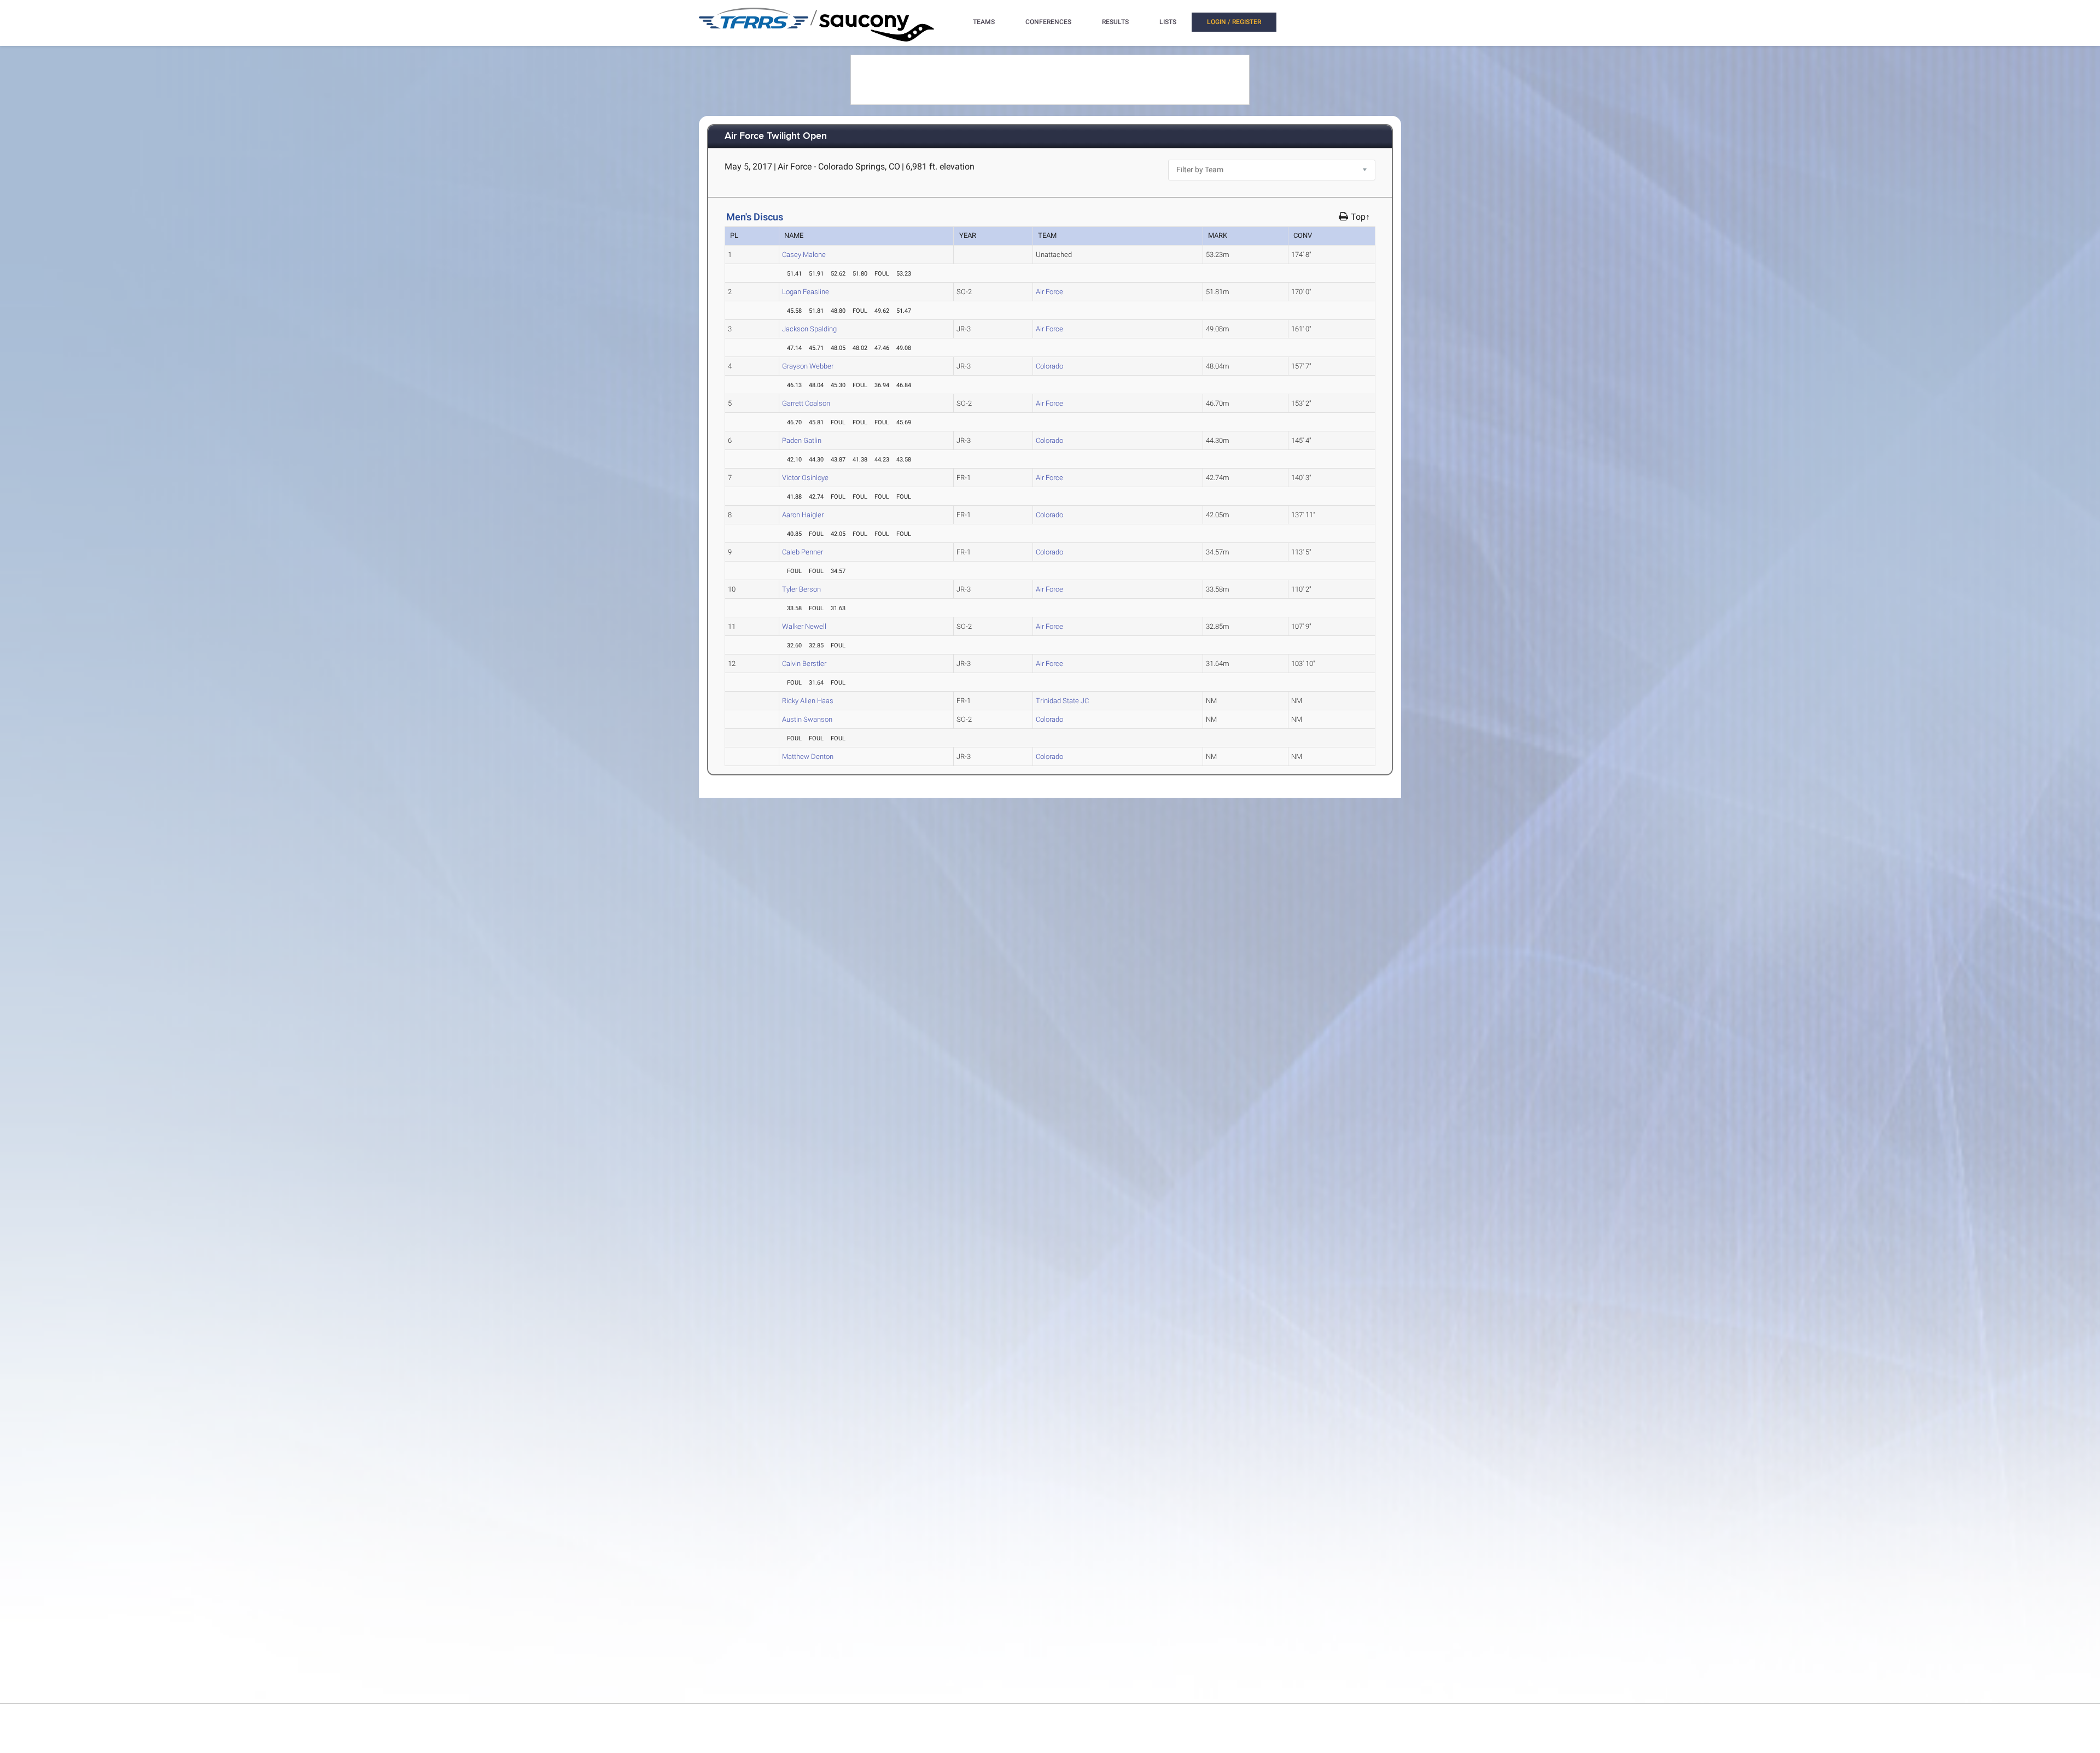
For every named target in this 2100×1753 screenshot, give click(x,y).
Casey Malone (804, 255)
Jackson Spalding (809, 329)
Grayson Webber (808, 366)
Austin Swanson (807, 719)
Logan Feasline (806, 292)
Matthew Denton (808, 756)
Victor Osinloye (805, 478)
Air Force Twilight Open (776, 136)
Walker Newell (804, 626)
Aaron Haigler (803, 515)
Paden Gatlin (802, 440)
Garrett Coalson (806, 403)
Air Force (1049, 292)
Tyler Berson (801, 589)
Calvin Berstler (804, 664)
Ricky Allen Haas (808, 701)
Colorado (1049, 366)
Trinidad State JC (1062, 701)
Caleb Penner (803, 552)
